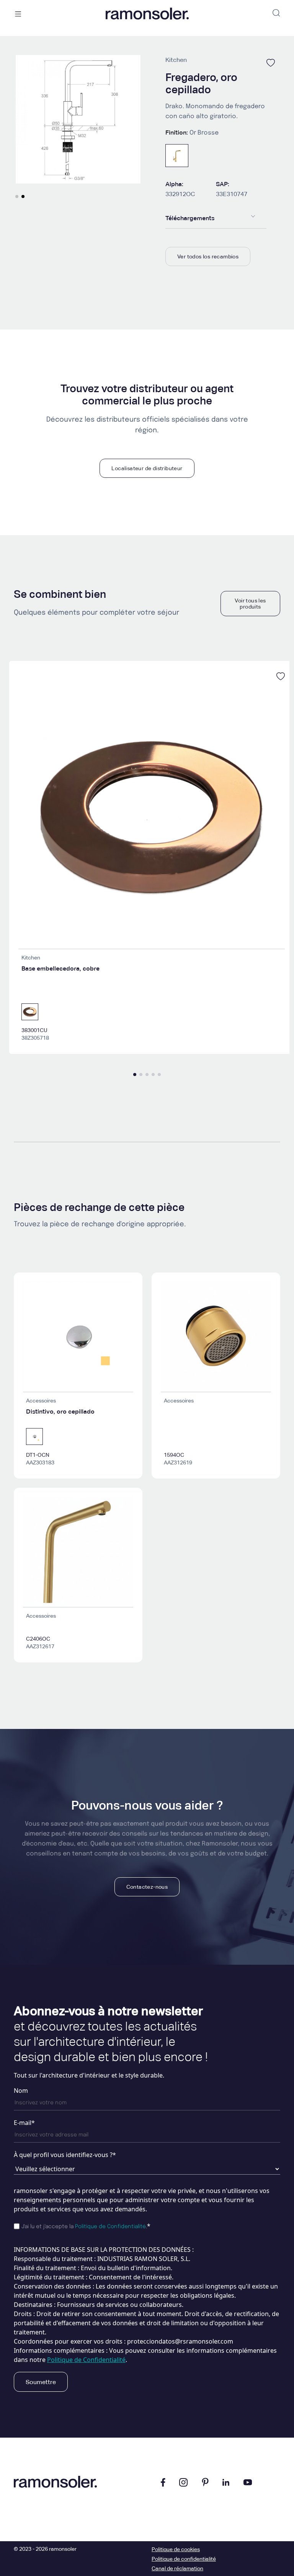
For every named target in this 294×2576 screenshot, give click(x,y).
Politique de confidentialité (184, 2559)
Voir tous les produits (250, 604)
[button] (17, 196)
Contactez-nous (147, 1887)
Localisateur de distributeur (147, 468)
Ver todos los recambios (208, 256)
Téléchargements (190, 218)
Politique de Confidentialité (110, 2227)
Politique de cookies (176, 2549)
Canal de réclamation (177, 2568)
